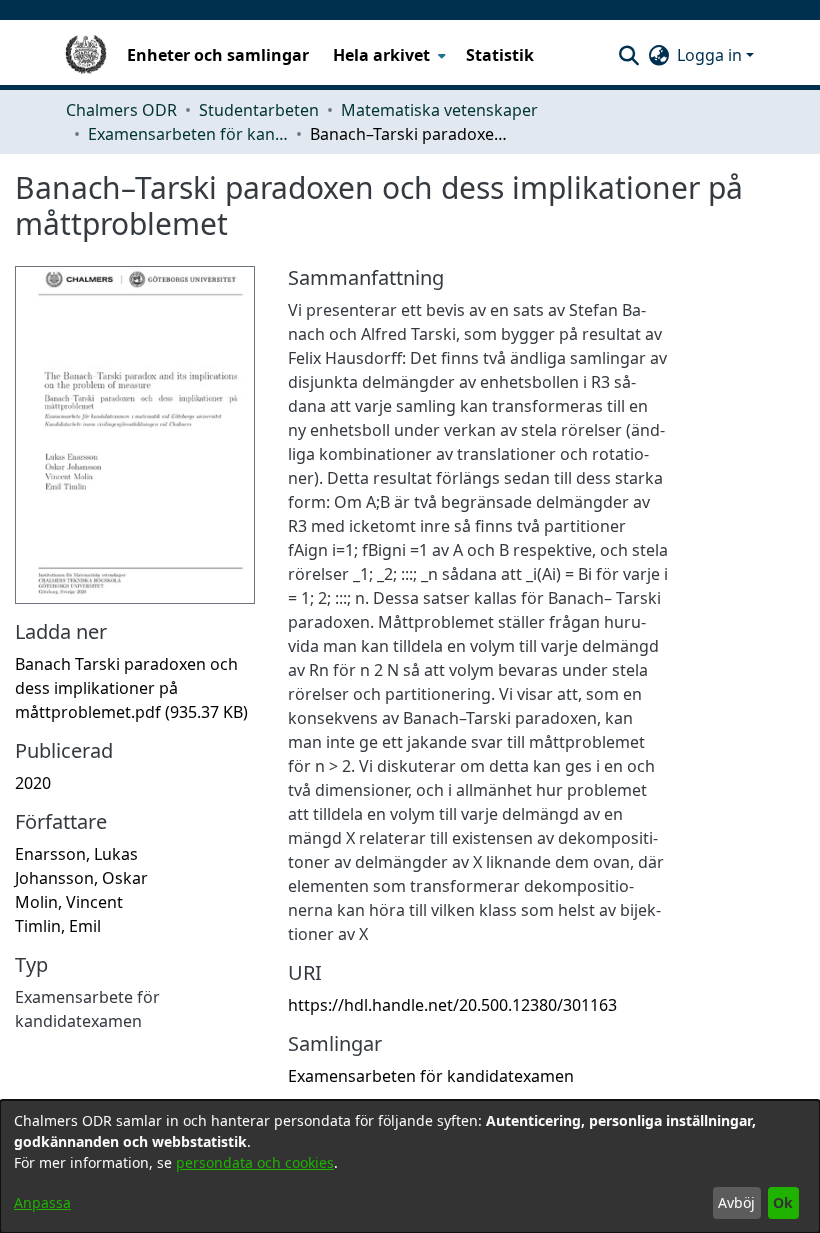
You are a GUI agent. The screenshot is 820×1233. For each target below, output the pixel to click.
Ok (783, 1202)
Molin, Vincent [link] (69, 902)
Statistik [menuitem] (500, 55)
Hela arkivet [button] (381, 55)
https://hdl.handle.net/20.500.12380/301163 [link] (452, 1005)
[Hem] (86, 55)
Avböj (736, 1202)
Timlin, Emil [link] (58, 926)
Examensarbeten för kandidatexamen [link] (188, 134)
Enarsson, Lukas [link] (76, 854)
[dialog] (410, 1166)
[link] (131, 688)
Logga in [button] (711, 55)
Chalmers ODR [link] (121, 110)
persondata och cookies (255, 1162)
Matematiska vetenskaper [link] (439, 110)
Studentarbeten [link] (259, 110)
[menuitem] (387, 55)
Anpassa (42, 1202)
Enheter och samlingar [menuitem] (218, 55)
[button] (628, 55)
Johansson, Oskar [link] (81, 878)
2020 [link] (33, 783)
